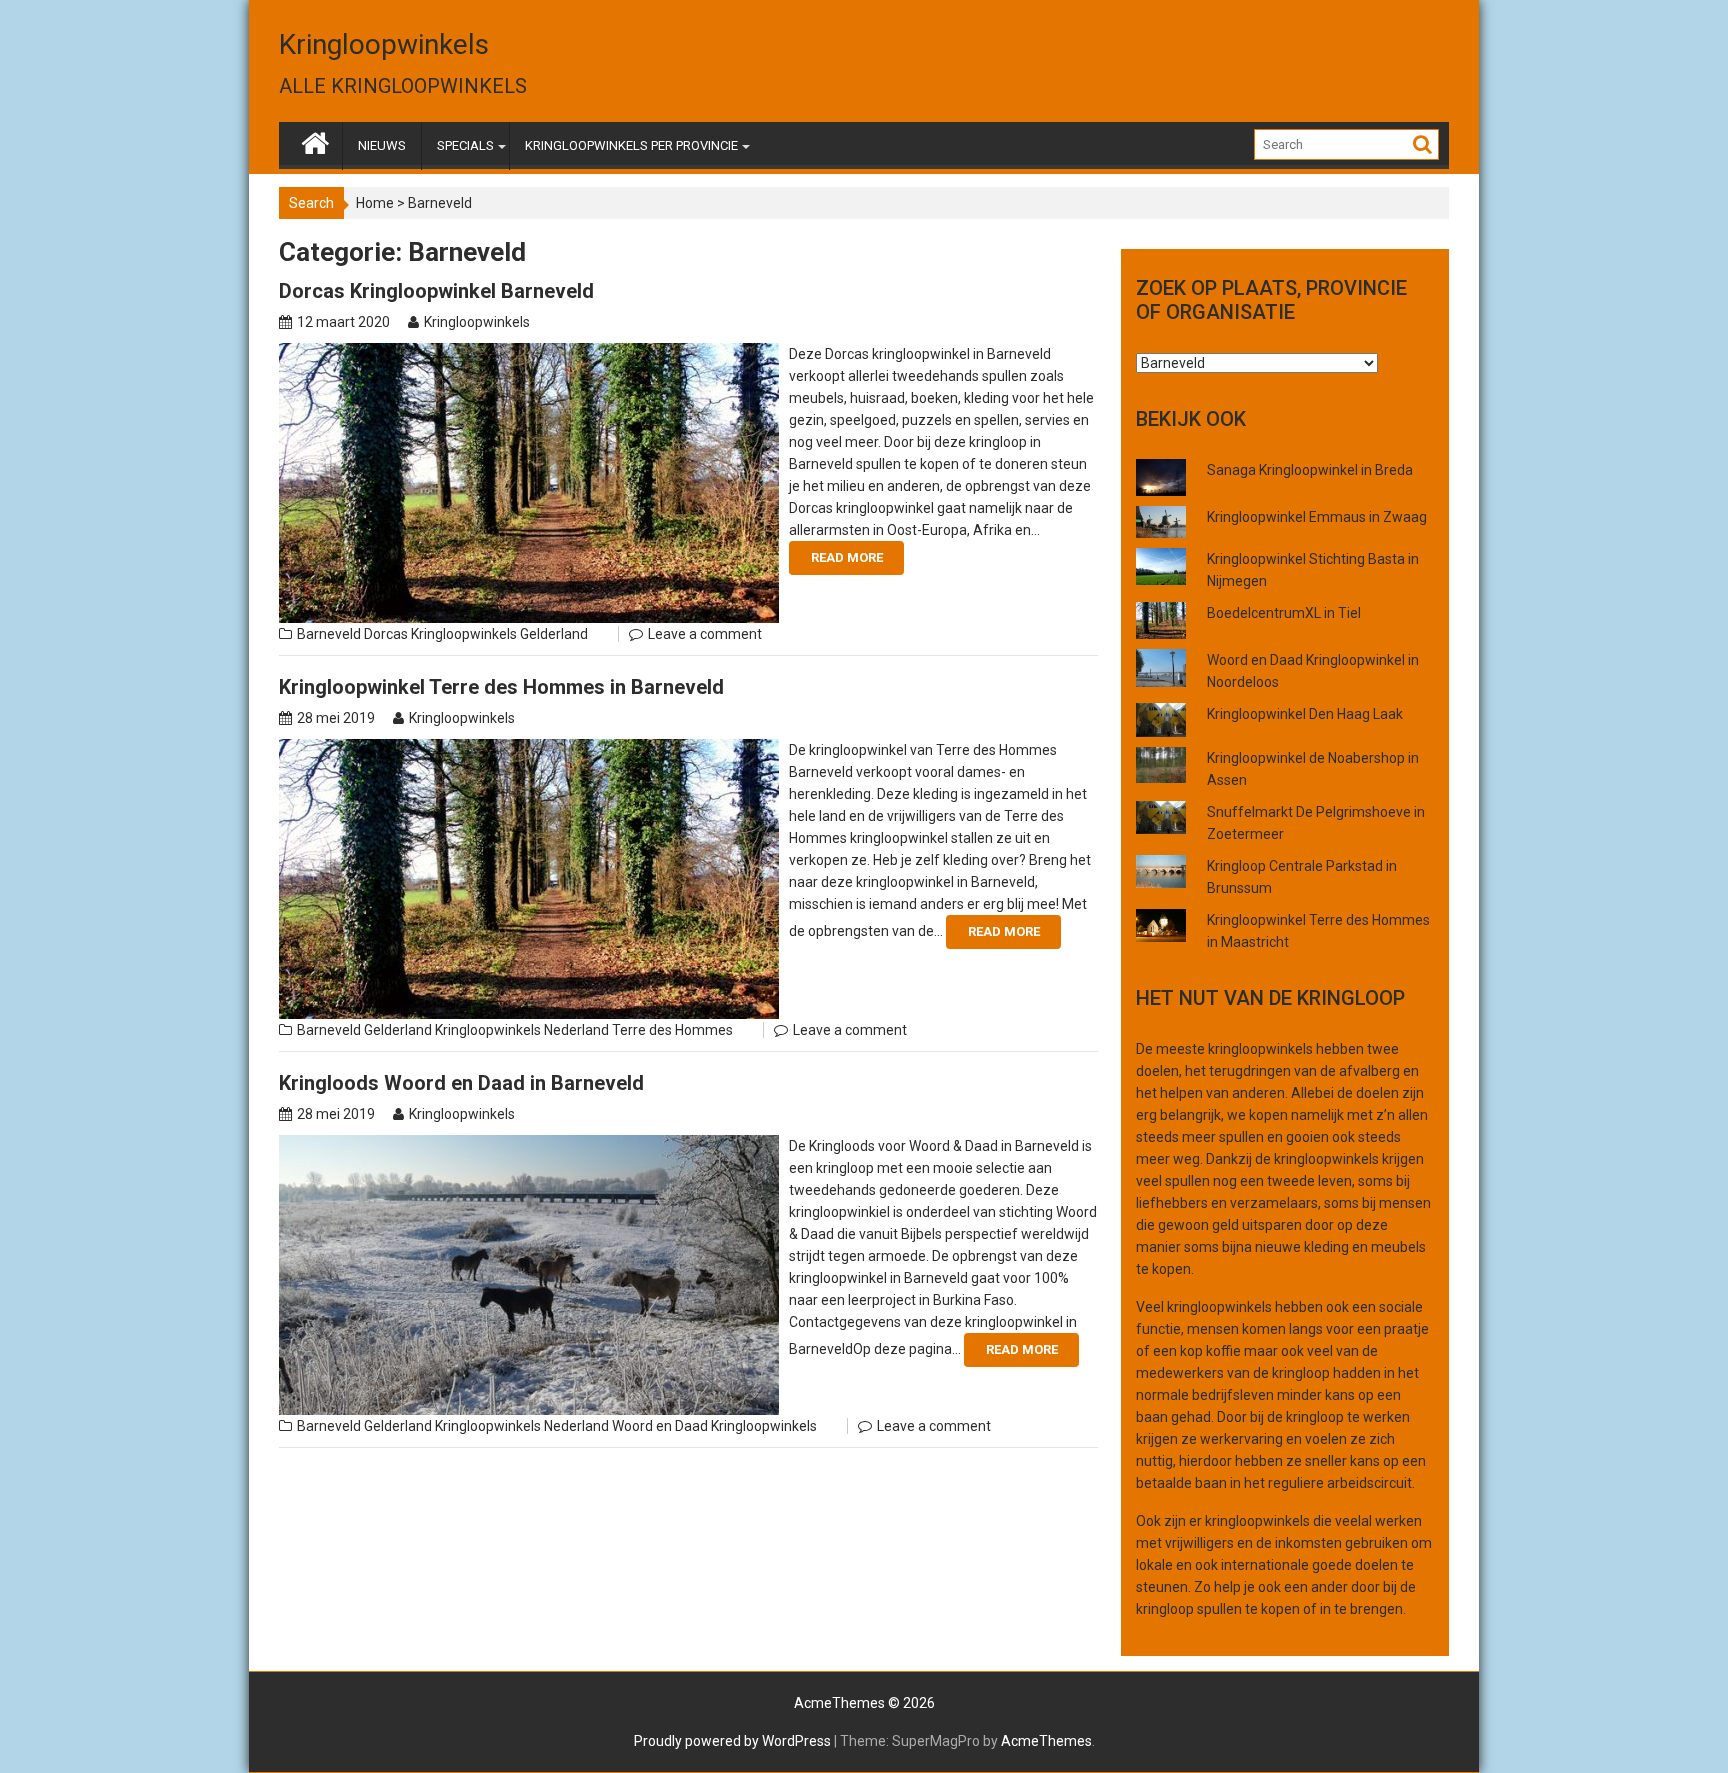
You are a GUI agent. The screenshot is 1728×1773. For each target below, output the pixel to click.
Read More (847, 557)
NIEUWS (382, 145)
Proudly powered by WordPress (732, 1741)
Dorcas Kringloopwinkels (440, 634)
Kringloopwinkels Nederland (522, 1030)
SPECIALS (465, 145)
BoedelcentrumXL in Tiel (1284, 613)
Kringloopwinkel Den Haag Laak (1305, 714)
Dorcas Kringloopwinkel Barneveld (436, 291)
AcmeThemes (1046, 1741)
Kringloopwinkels (384, 44)
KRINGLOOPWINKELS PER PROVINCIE (631, 145)
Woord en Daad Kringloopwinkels (714, 1426)
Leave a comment (705, 634)
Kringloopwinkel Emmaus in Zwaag (1317, 517)
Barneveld (329, 634)
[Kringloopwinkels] (315, 139)
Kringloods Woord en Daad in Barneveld (461, 1083)
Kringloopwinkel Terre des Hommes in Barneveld (501, 687)
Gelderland (554, 634)
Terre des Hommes (672, 1030)
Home (375, 203)
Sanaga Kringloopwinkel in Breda (1310, 470)
